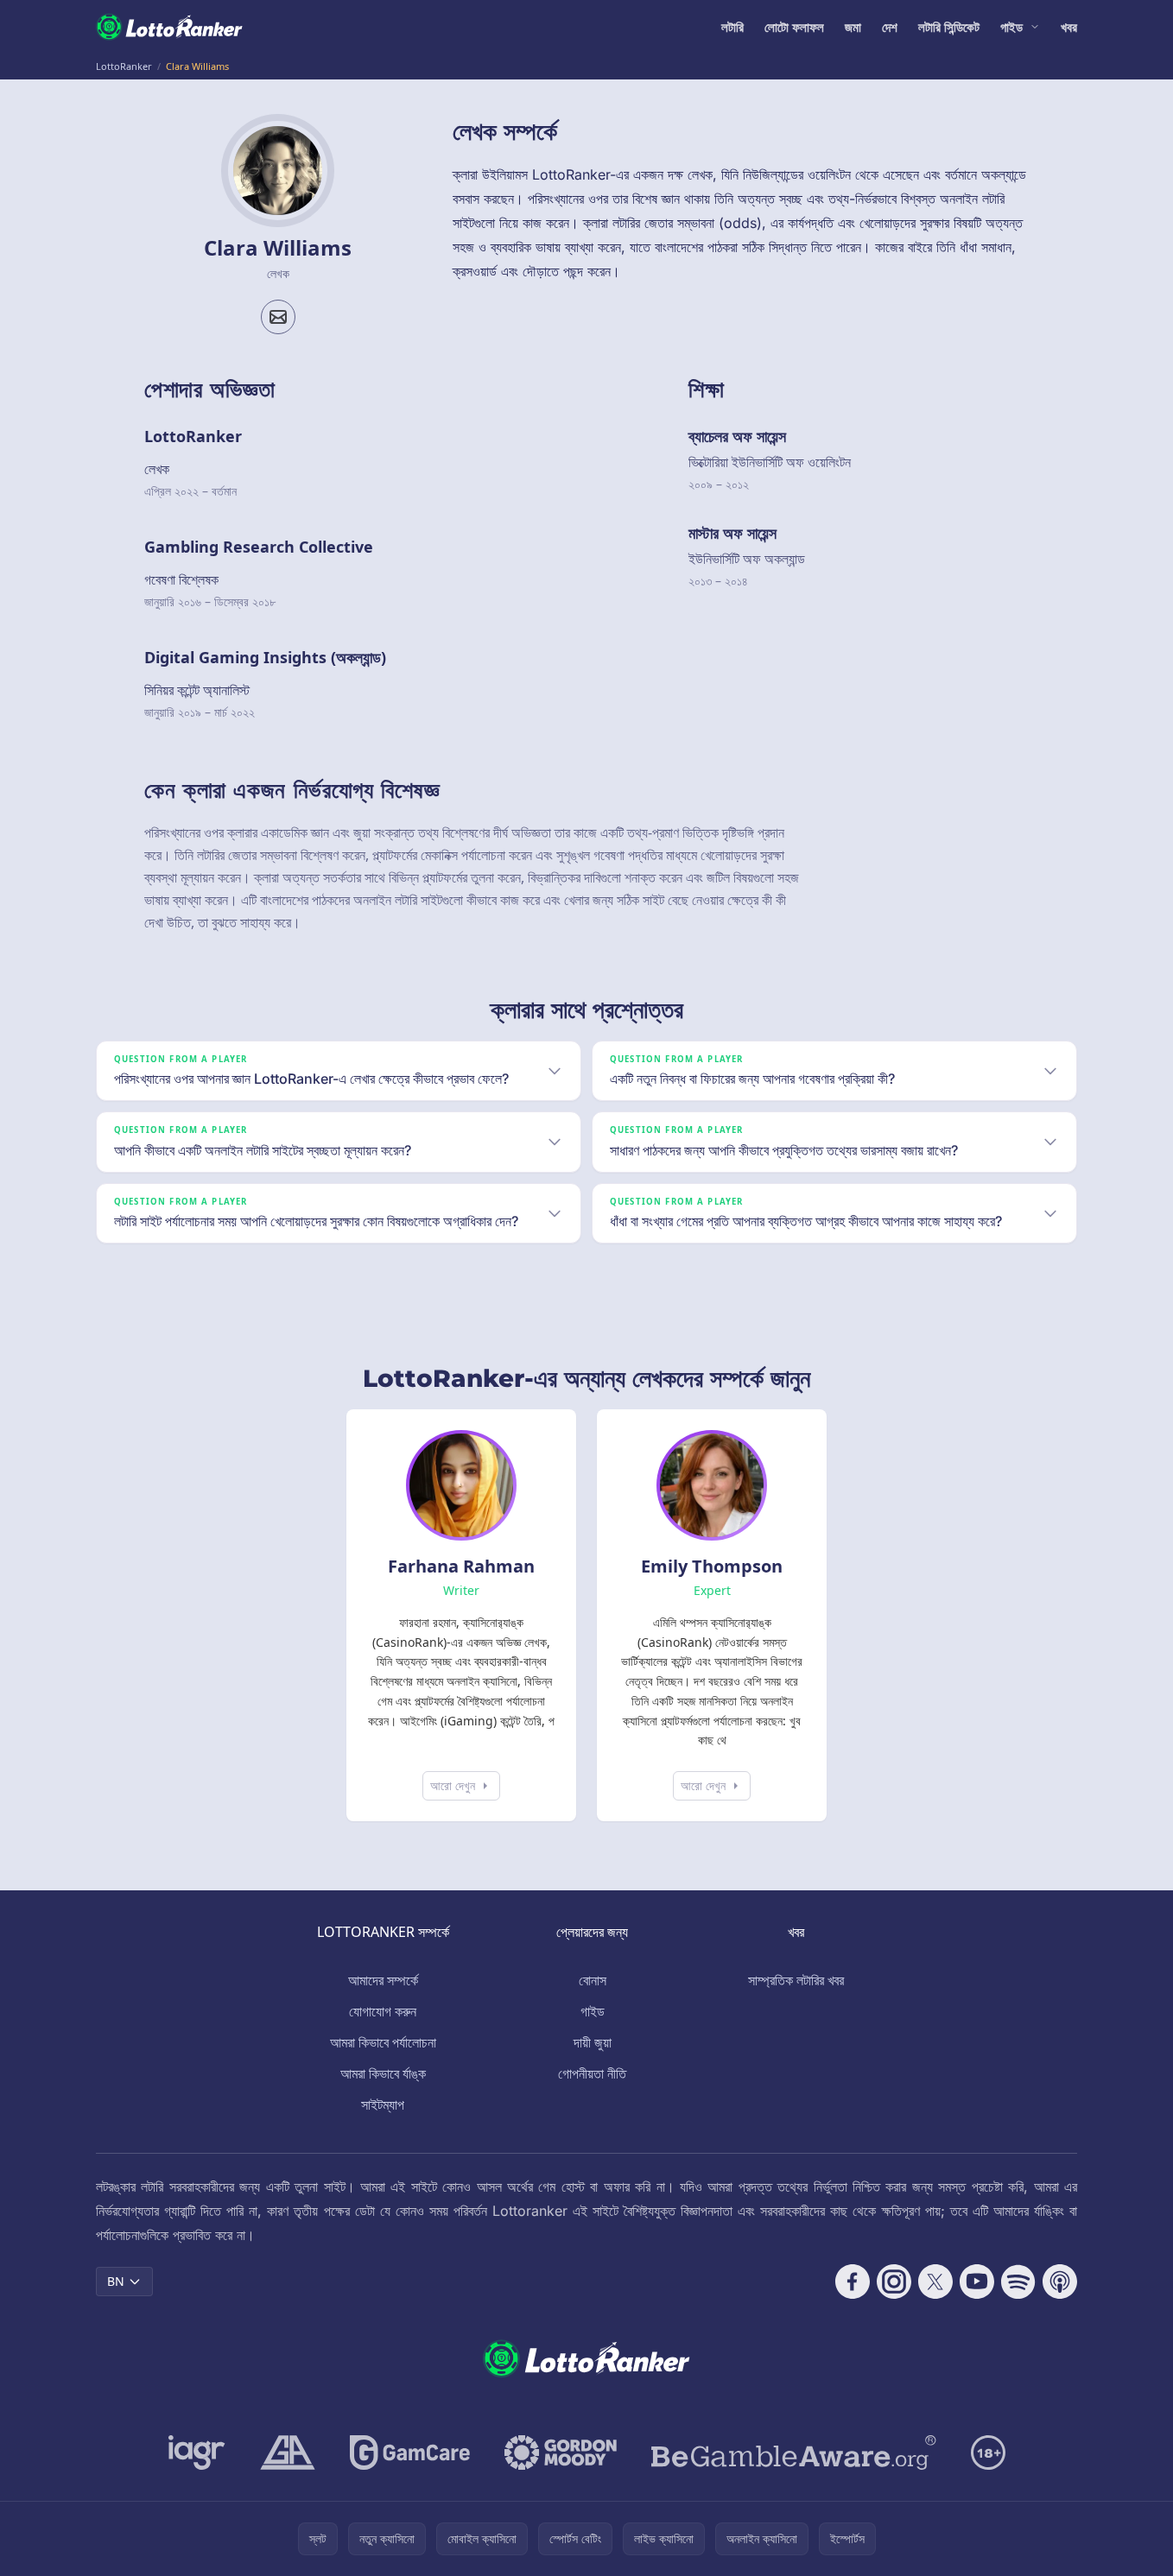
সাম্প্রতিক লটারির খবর (796, 1980)
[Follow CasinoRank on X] (935, 2282)
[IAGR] (197, 2453)
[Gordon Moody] (561, 2453)
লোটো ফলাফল (794, 27)
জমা (853, 27)
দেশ (890, 27)
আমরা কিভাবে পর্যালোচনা (383, 2042)
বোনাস (593, 1980)
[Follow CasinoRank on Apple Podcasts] (1060, 2282)
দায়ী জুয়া (593, 2042)
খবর (1069, 27)
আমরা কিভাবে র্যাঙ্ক (383, 2073)
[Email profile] (278, 317)
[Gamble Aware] (794, 2453)
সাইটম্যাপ (383, 2104)
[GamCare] (410, 2453)
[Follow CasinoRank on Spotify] (1018, 2282)
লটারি (732, 27)
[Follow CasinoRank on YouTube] (977, 2282)
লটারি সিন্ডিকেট (949, 27)
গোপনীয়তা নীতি (592, 2073)
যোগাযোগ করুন (383, 2011)
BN (116, 2281)
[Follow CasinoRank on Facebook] (853, 2282)
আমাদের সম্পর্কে (383, 1980)
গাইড (1011, 27)
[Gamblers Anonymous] (288, 2453)
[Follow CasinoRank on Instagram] (894, 2282)
